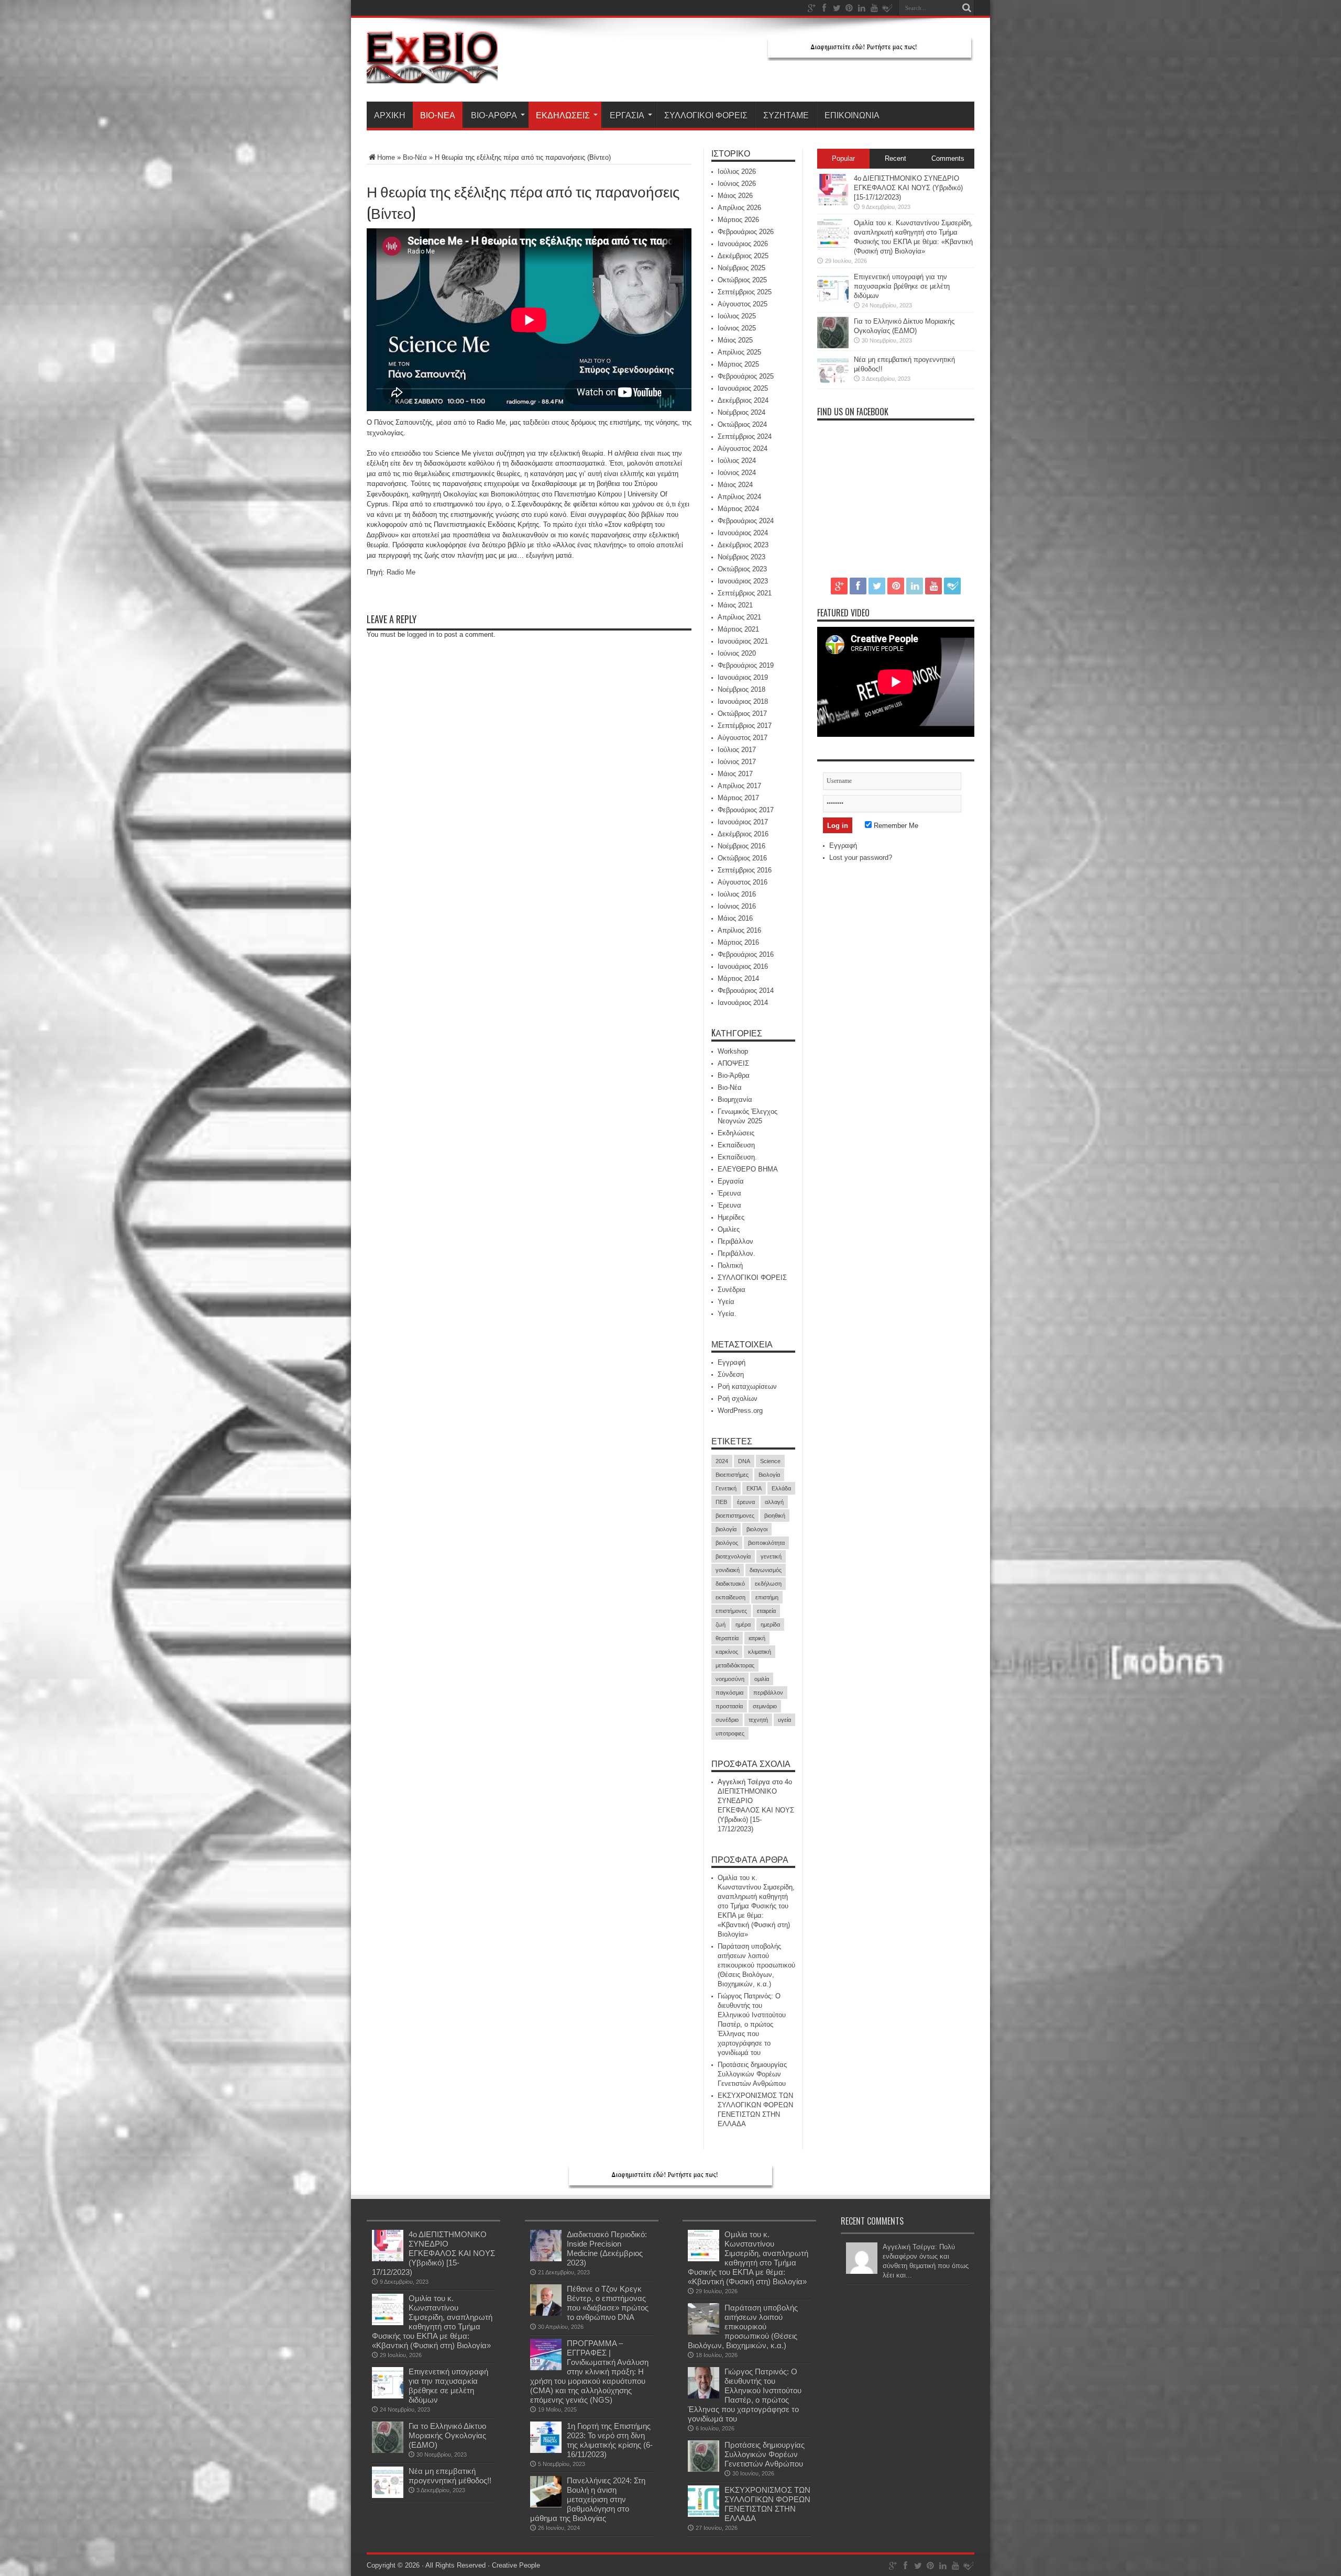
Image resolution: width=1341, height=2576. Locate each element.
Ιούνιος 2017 (737, 762)
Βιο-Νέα (438, 115)
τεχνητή (758, 1720)
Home (386, 157)
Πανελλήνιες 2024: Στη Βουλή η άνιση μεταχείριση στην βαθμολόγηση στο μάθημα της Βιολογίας (588, 2499)
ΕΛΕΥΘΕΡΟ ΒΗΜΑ (748, 1169)
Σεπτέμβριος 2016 (745, 870)
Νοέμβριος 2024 (741, 412)
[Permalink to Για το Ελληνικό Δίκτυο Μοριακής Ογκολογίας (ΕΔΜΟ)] (833, 346)
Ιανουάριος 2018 (743, 701)
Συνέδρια (732, 1290)
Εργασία (627, 115)
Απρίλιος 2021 (739, 617)
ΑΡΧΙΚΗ (390, 115)
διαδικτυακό (730, 1584)
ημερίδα (770, 1624)
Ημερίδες (731, 1217)
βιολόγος (727, 1543)
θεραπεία (727, 1638)
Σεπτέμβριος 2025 (745, 292)
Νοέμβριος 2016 (741, 846)
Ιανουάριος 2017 (743, 822)
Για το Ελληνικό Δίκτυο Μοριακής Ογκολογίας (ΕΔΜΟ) (447, 2435)
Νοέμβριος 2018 (741, 689)
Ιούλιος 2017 (737, 750)
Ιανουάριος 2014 (743, 1003)
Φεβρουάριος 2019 (746, 665)
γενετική (771, 1556)
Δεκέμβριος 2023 (743, 545)
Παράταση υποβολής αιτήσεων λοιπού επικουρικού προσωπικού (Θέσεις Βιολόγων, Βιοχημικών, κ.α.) (756, 1965)
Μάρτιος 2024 (738, 509)
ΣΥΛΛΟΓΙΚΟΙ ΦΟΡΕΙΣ (706, 115)
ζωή (721, 1624)
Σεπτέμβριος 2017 (745, 726)
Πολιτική (730, 1265)
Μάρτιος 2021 (738, 629)
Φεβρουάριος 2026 (746, 232)
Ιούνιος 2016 (737, 906)
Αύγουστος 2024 (743, 449)
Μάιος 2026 (735, 196)
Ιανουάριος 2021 (743, 641)
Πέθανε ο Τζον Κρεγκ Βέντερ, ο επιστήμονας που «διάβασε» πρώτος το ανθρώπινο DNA (608, 2303)
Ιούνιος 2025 (737, 328)
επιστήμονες (731, 1611)
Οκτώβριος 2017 (742, 714)
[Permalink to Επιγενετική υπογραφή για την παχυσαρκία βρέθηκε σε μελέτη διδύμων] (833, 301)
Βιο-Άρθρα (494, 115)
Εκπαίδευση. (737, 1157)
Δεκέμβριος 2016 (743, 834)
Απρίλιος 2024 (739, 497)
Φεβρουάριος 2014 (746, 991)
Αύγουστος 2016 (743, 882)
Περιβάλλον (735, 1241)
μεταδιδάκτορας (735, 1665)
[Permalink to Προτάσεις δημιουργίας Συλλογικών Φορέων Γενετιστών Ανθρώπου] (704, 2469)
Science (770, 1461)
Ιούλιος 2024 (737, 461)
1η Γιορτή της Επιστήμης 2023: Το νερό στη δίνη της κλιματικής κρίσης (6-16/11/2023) (610, 2440)
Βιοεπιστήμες (732, 1475)
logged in (421, 634)
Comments (948, 158)
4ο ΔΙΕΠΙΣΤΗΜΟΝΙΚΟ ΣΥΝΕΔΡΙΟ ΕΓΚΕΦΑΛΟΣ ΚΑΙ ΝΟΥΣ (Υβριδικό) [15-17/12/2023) (908, 188)
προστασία (729, 1706)
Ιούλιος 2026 (737, 172)
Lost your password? (861, 858)
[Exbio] (432, 75)
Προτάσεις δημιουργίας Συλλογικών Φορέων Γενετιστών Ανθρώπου (752, 2074)
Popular (843, 158)
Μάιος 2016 (735, 918)
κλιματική (760, 1652)
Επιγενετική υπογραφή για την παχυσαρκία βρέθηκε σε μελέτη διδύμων (902, 286)
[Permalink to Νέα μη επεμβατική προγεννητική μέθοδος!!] (833, 384)
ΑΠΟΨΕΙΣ (733, 1063)
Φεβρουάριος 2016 (746, 954)
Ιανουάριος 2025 (743, 388)
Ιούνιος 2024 (737, 473)
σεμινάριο (765, 1706)
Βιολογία (769, 1475)
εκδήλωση (768, 1584)
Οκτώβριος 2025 (742, 280)
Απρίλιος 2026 (739, 208)
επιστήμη (767, 1597)
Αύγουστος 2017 (743, 738)
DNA (744, 1461)
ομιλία (762, 1679)
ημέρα (743, 1624)
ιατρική (757, 1638)
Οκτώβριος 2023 (742, 569)
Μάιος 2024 (735, 485)
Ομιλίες (729, 1229)
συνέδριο (727, 1720)
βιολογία (726, 1529)
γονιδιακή (728, 1570)
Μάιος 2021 (735, 605)
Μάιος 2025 (735, 340)
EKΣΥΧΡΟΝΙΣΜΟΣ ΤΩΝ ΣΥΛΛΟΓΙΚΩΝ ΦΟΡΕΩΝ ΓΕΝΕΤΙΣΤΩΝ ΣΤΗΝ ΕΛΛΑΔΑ (767, 2504)
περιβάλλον (768, 1693)
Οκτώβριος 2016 (742, 858)
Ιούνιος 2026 (737, 184)
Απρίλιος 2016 (739, 930)
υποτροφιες (730, 1733)
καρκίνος (727, 1652)
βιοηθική (775, 1516)
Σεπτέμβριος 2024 (745, 436)
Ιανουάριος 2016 (743, 966)
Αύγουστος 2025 (743, 304)
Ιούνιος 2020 (737, 653)
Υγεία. (727, 1314)
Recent (895, 158)
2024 (722, 1461)
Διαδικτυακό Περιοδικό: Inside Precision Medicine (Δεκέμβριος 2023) (607, 2248)
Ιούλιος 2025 (737, 316)
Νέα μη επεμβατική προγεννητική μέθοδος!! (450, 2476)
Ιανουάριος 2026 (743, 244)
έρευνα (746, 1502)
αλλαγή (774, 1502)
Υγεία (726, 1302)
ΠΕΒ (721, 1502)
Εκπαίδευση (736, 1145)
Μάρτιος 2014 (738, 979)
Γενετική (726, 1488)
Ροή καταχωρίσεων (747, 1386)
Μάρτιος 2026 (738, 220)
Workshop (733, 1051)
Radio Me (401, 572)
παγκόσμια (729, 1693)
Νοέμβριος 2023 (741, 557)
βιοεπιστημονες (735, 1516)
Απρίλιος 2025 (739, 352)
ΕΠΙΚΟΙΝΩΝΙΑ (852, 115)
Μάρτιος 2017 (738, 798)
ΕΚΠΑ (754, 1488)
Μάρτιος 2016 (738, 942)
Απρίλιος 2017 (739, 786)
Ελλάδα (781, 1488)
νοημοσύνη (730, 1679)
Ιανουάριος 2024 (743, 533)
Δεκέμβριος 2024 (743, 400)
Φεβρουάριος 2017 (746, 810)
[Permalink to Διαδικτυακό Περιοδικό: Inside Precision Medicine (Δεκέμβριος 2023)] (546, 2259)
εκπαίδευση (730, 1597)
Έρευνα (729, 1193)
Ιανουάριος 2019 (743, 677)
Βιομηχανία (735, 1099)
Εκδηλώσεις (563, 115)
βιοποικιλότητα (766, 1543)
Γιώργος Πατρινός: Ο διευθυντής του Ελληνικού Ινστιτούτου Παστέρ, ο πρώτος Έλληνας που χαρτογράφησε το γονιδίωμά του (752, 2024)
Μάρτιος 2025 (738, 364)
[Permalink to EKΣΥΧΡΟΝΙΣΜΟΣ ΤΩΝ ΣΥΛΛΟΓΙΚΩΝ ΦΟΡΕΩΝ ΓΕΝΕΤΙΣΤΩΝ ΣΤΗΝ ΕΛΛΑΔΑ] (704, 2514)
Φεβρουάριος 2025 (746, 376)
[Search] (966, 8)
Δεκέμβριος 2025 (743, 256)
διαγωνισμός (766, 1570)
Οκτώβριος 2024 (742, 424)
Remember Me (895, 826)
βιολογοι (757, 1529)
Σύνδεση (731, 1374)
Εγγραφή (732, 1362)
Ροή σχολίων (738, 1398)
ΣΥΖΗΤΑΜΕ (786, 115)
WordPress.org (740, 1411)
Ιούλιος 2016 (737, 894)
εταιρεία (766, 1611)
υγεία (784, 1720)
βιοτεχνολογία (733, 1556)
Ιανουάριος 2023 (743, 581)
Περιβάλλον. (737, 1253)
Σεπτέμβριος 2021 (745, 593)
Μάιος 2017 (735, 774)
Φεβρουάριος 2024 (746, 521)
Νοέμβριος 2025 (741, 268)
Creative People (516, 2565)
